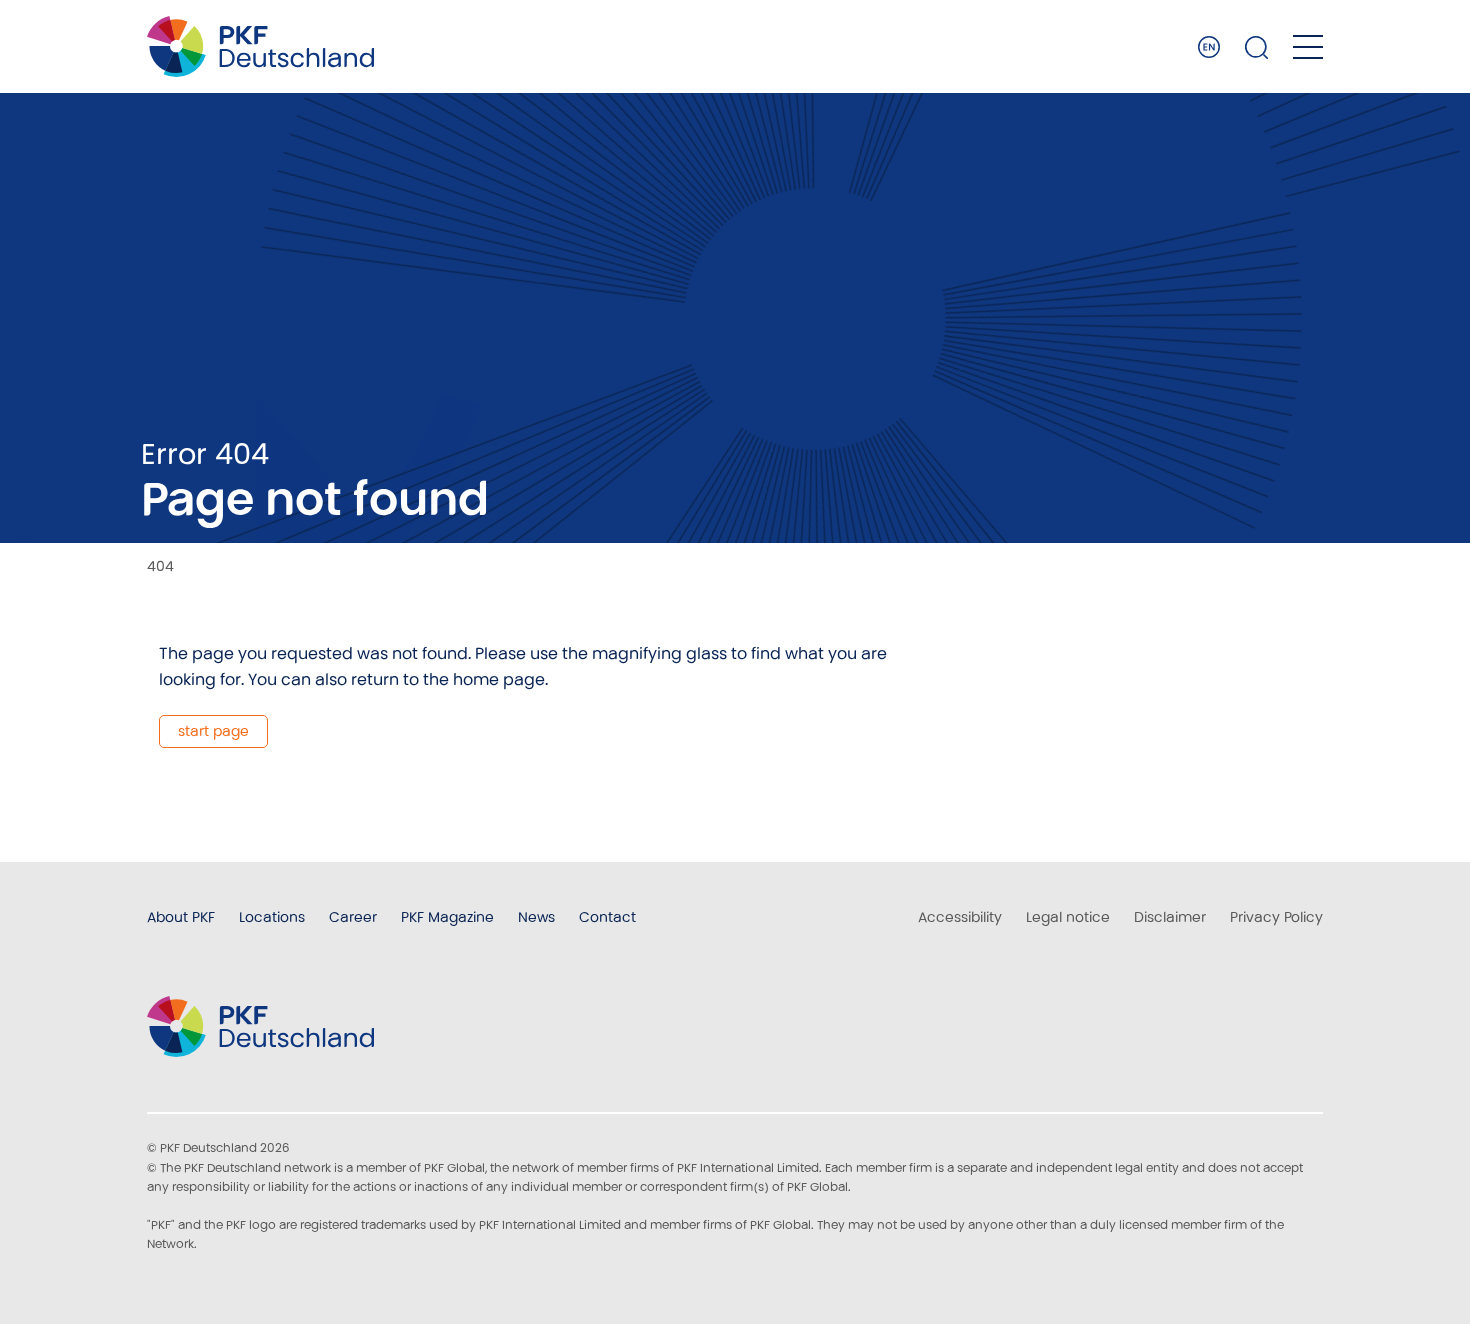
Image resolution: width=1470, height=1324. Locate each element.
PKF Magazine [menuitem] (447, 917)
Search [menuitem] (1257, 47)
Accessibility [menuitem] (960, 917)
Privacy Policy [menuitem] (1276, 917)
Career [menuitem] (353, 917)
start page (213, 731)
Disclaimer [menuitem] (1170, 917)
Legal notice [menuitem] (1068, 917)
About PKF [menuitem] (181, 917)
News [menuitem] (536, 917)
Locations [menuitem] (272, 917)
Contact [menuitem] (607, 917)
